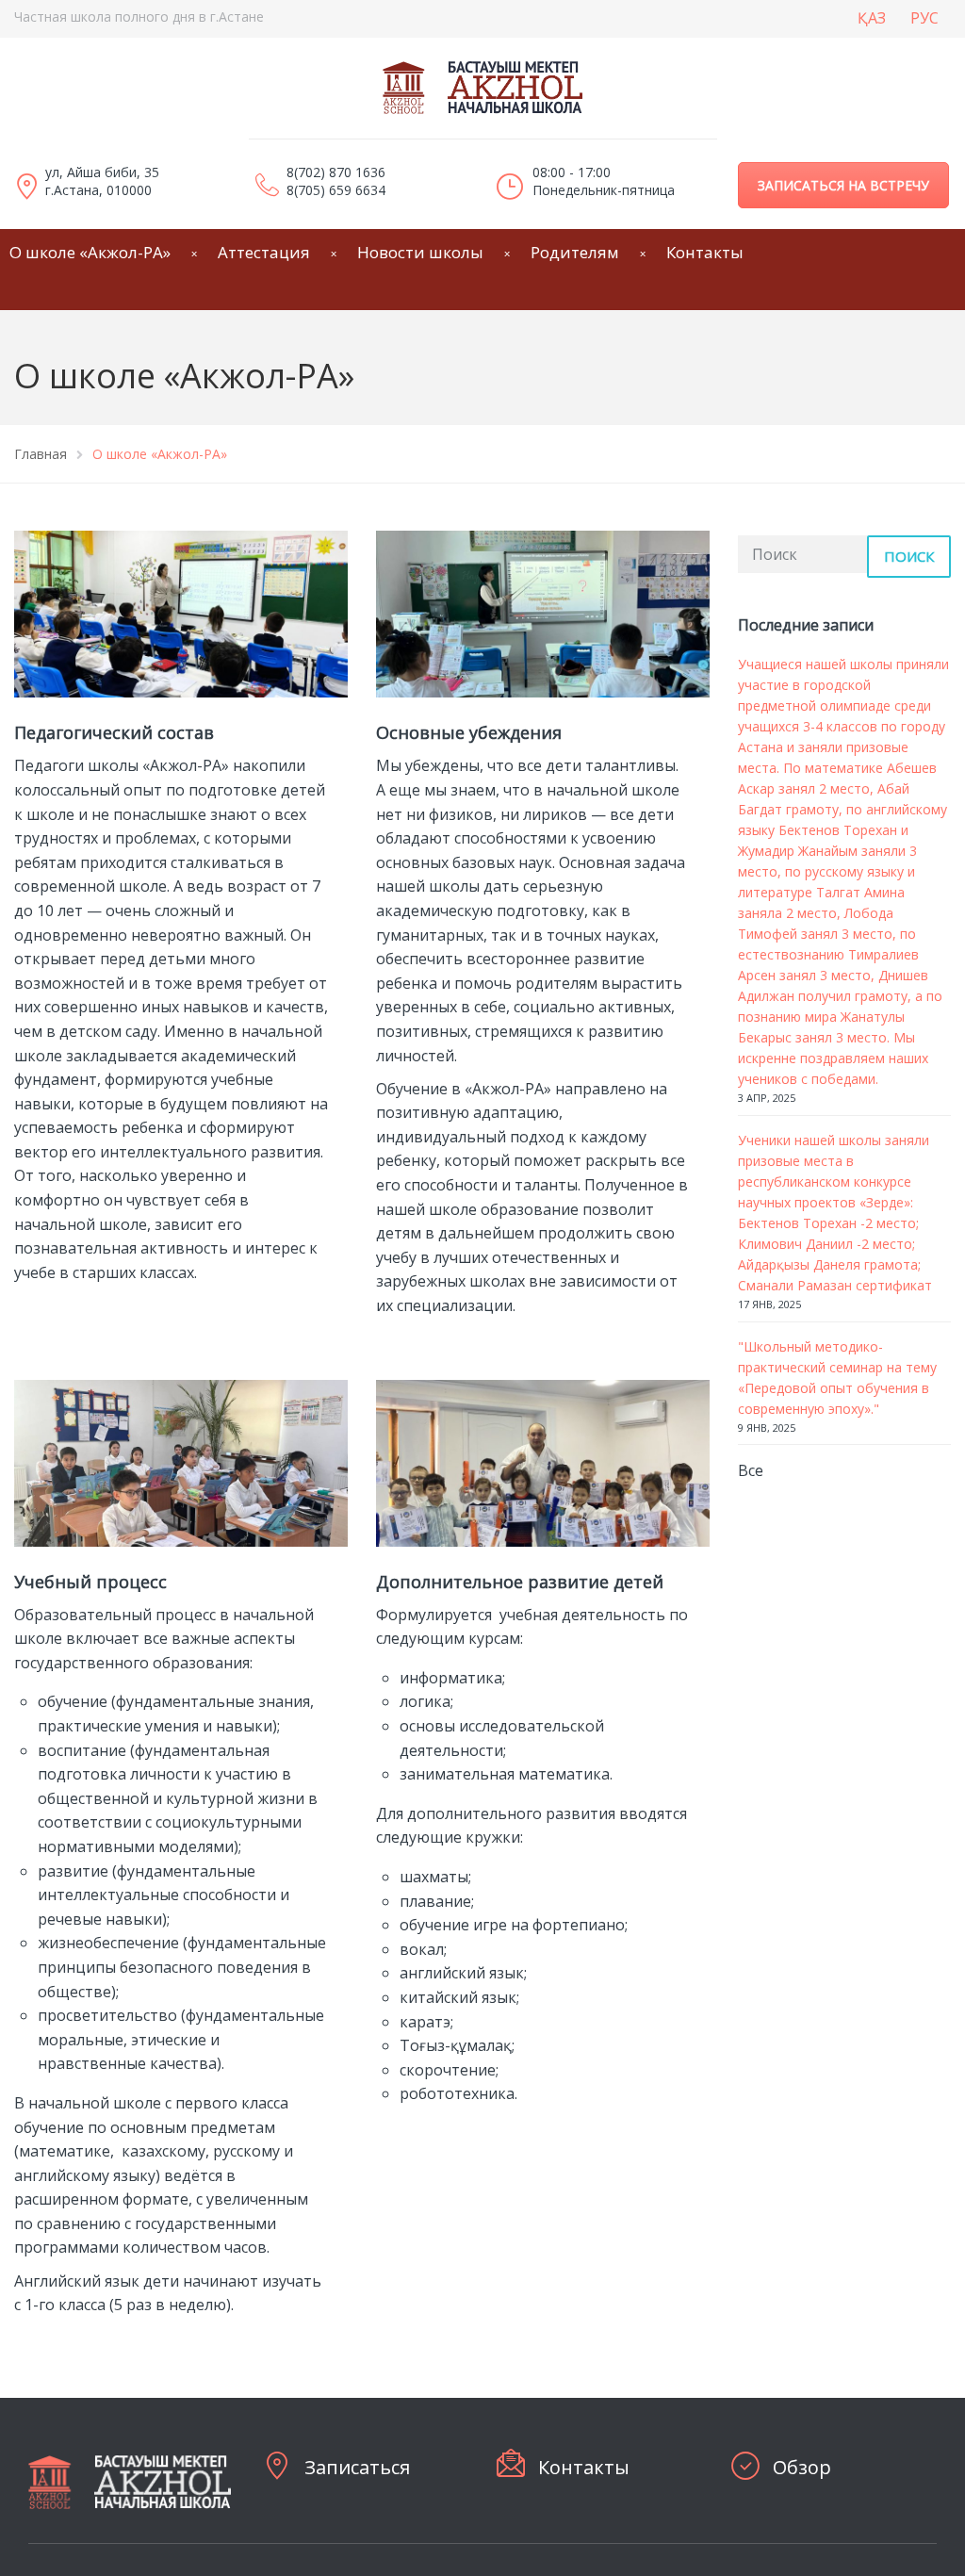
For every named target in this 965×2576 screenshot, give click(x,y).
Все (751, 1470)
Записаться (357, 2467)
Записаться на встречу (843, 185)
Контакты (705, 252)
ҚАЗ (872, 18)
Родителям (575, 252)
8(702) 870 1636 (336, 172)
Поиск (909, 556)
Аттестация (264, 252)
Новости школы (420, 252)
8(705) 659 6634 (336, 190)
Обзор (802, 2467)
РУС (924, 18)
